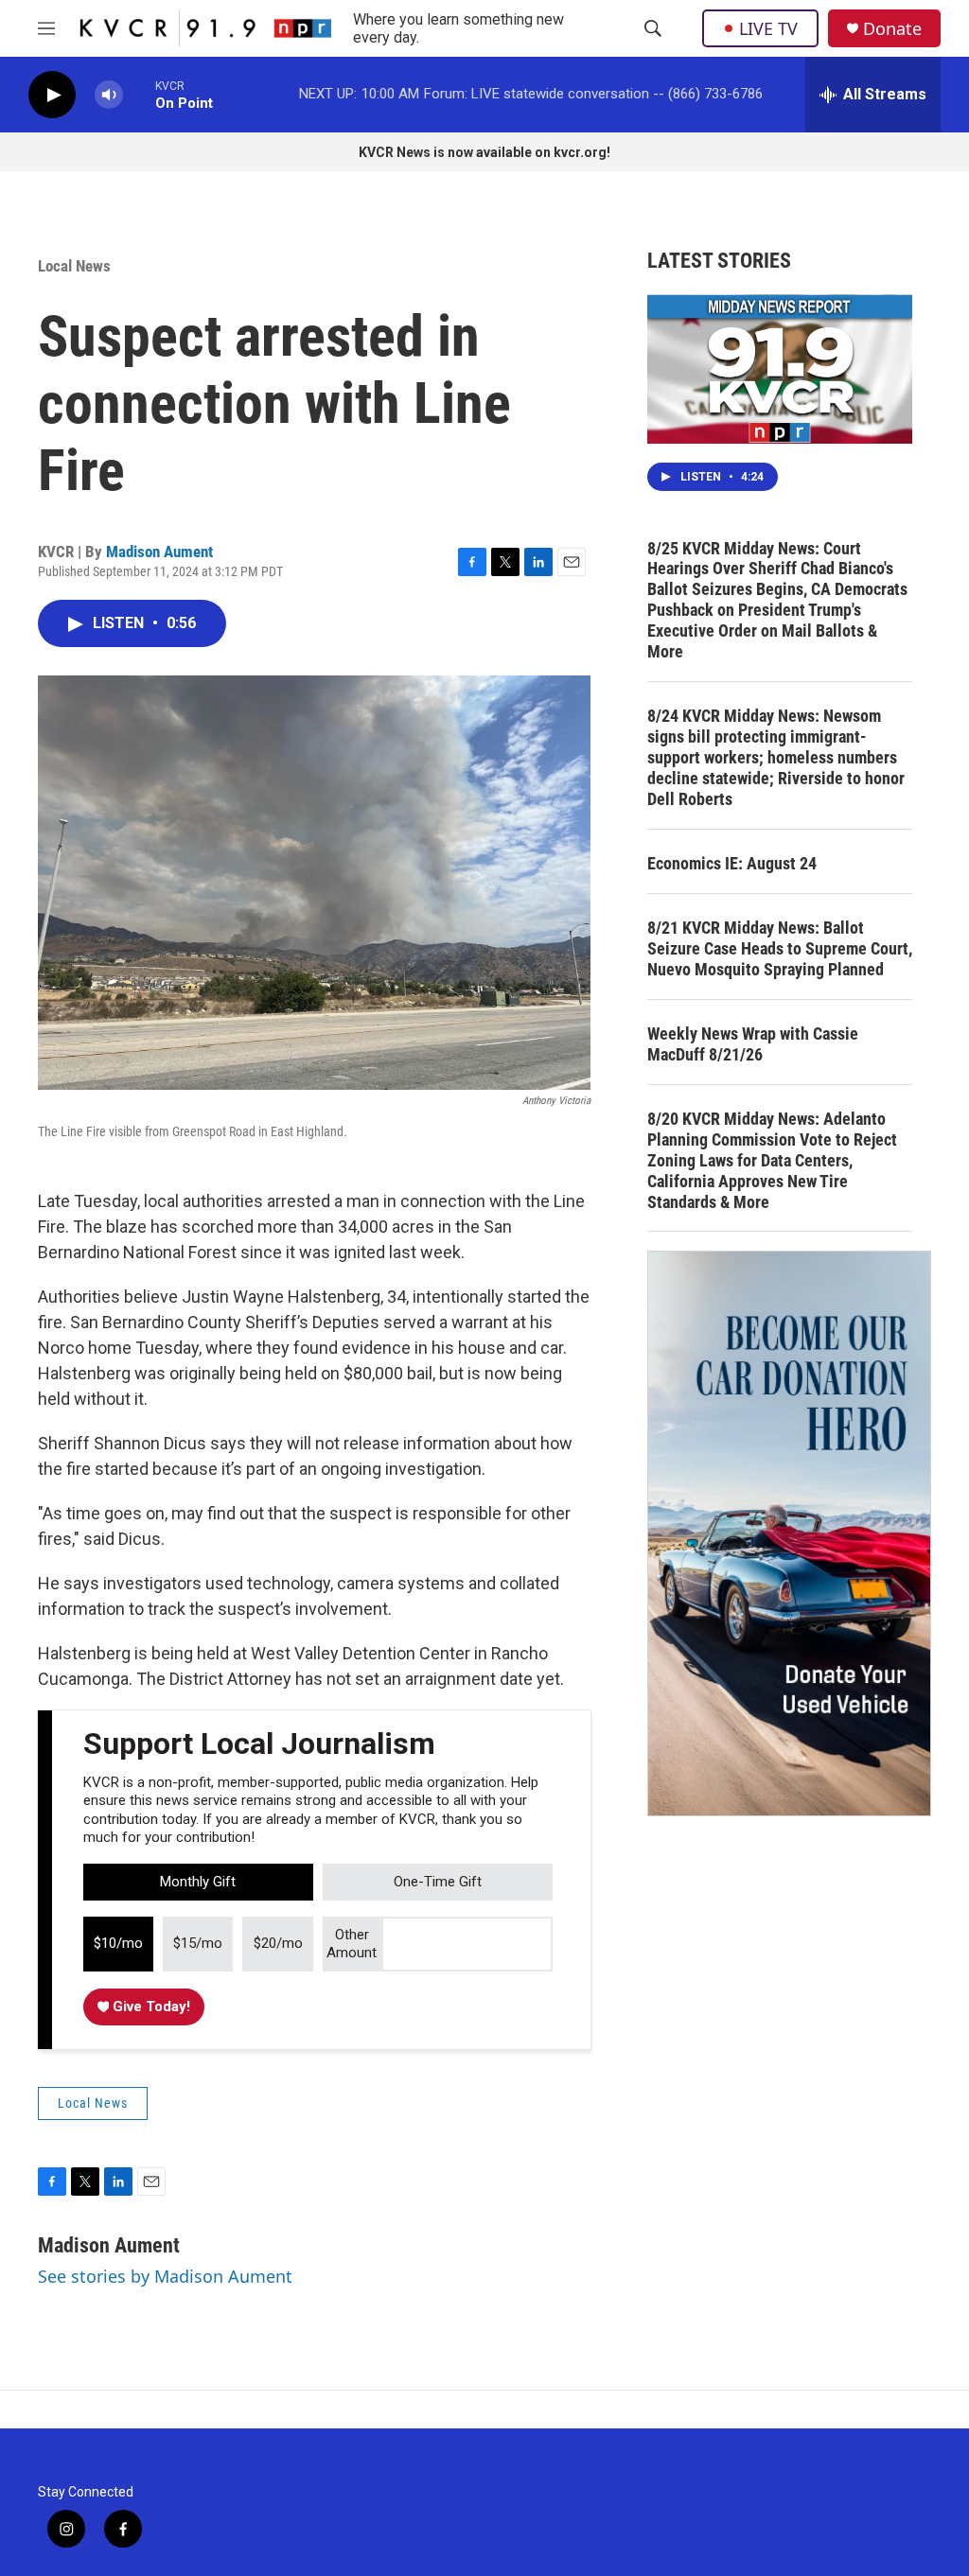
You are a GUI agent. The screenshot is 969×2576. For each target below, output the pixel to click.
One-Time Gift (438, 1882)
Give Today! (150, 2006)
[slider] (139, 94)
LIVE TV (768, 28)
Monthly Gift (198, 1882)
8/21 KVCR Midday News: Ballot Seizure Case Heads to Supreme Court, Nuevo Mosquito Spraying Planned (780, 948)
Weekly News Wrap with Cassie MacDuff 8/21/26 (753, 1044)
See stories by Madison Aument (165, 2276)
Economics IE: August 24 (732, 863)
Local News (74, 266)
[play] (52, 95)
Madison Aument (159, 552)
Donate (892, 29)
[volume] (109, 95)
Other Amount (352, 1944)
